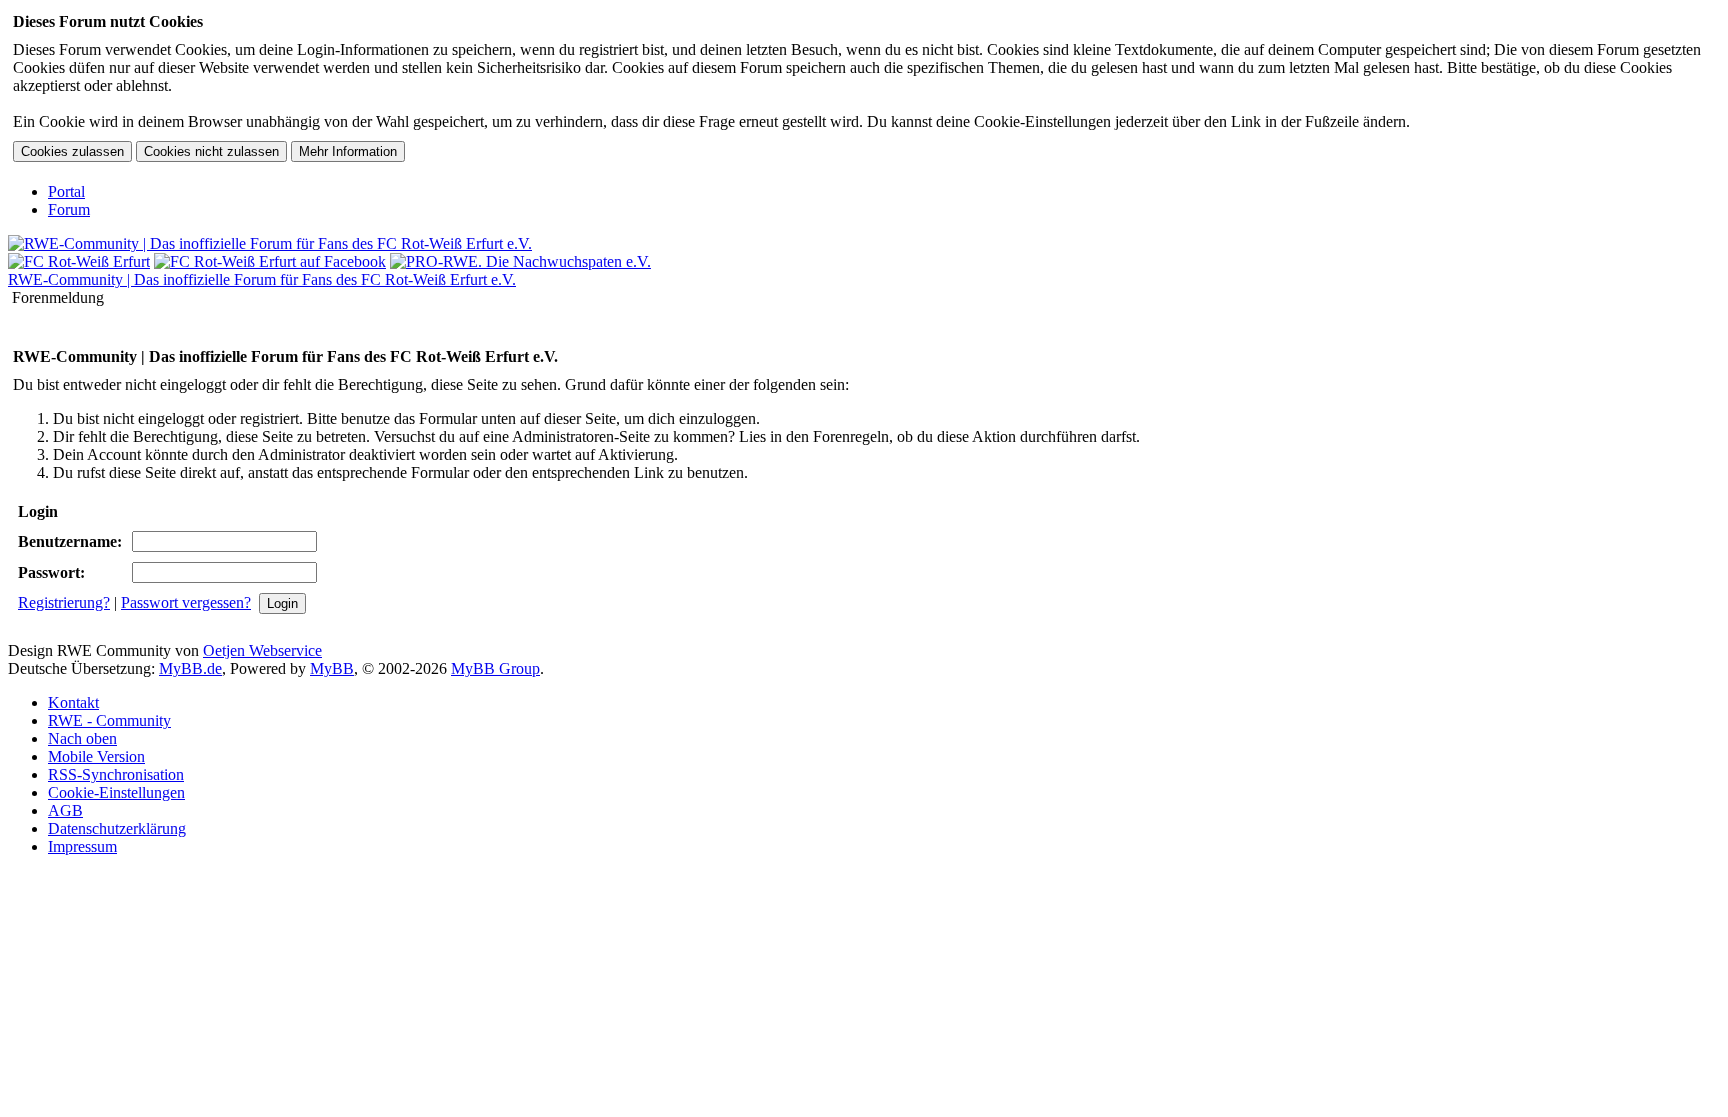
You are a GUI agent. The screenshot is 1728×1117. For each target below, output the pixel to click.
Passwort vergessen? (186, 602)
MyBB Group (495, 668)
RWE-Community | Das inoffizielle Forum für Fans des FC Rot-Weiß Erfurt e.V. (262, 279)
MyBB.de (190, 668)
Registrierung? (64, 602)
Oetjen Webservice (262, 650)
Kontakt (73, 702)
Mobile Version (96, 756)
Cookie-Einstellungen (116, 792)
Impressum (82, 846)
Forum (69, 209)
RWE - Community (109, 720)
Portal (66, 191)
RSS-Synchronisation (116, 774)
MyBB (332, 668)
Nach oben (82, 738)
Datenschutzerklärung (117, 828)
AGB (65, 810)
